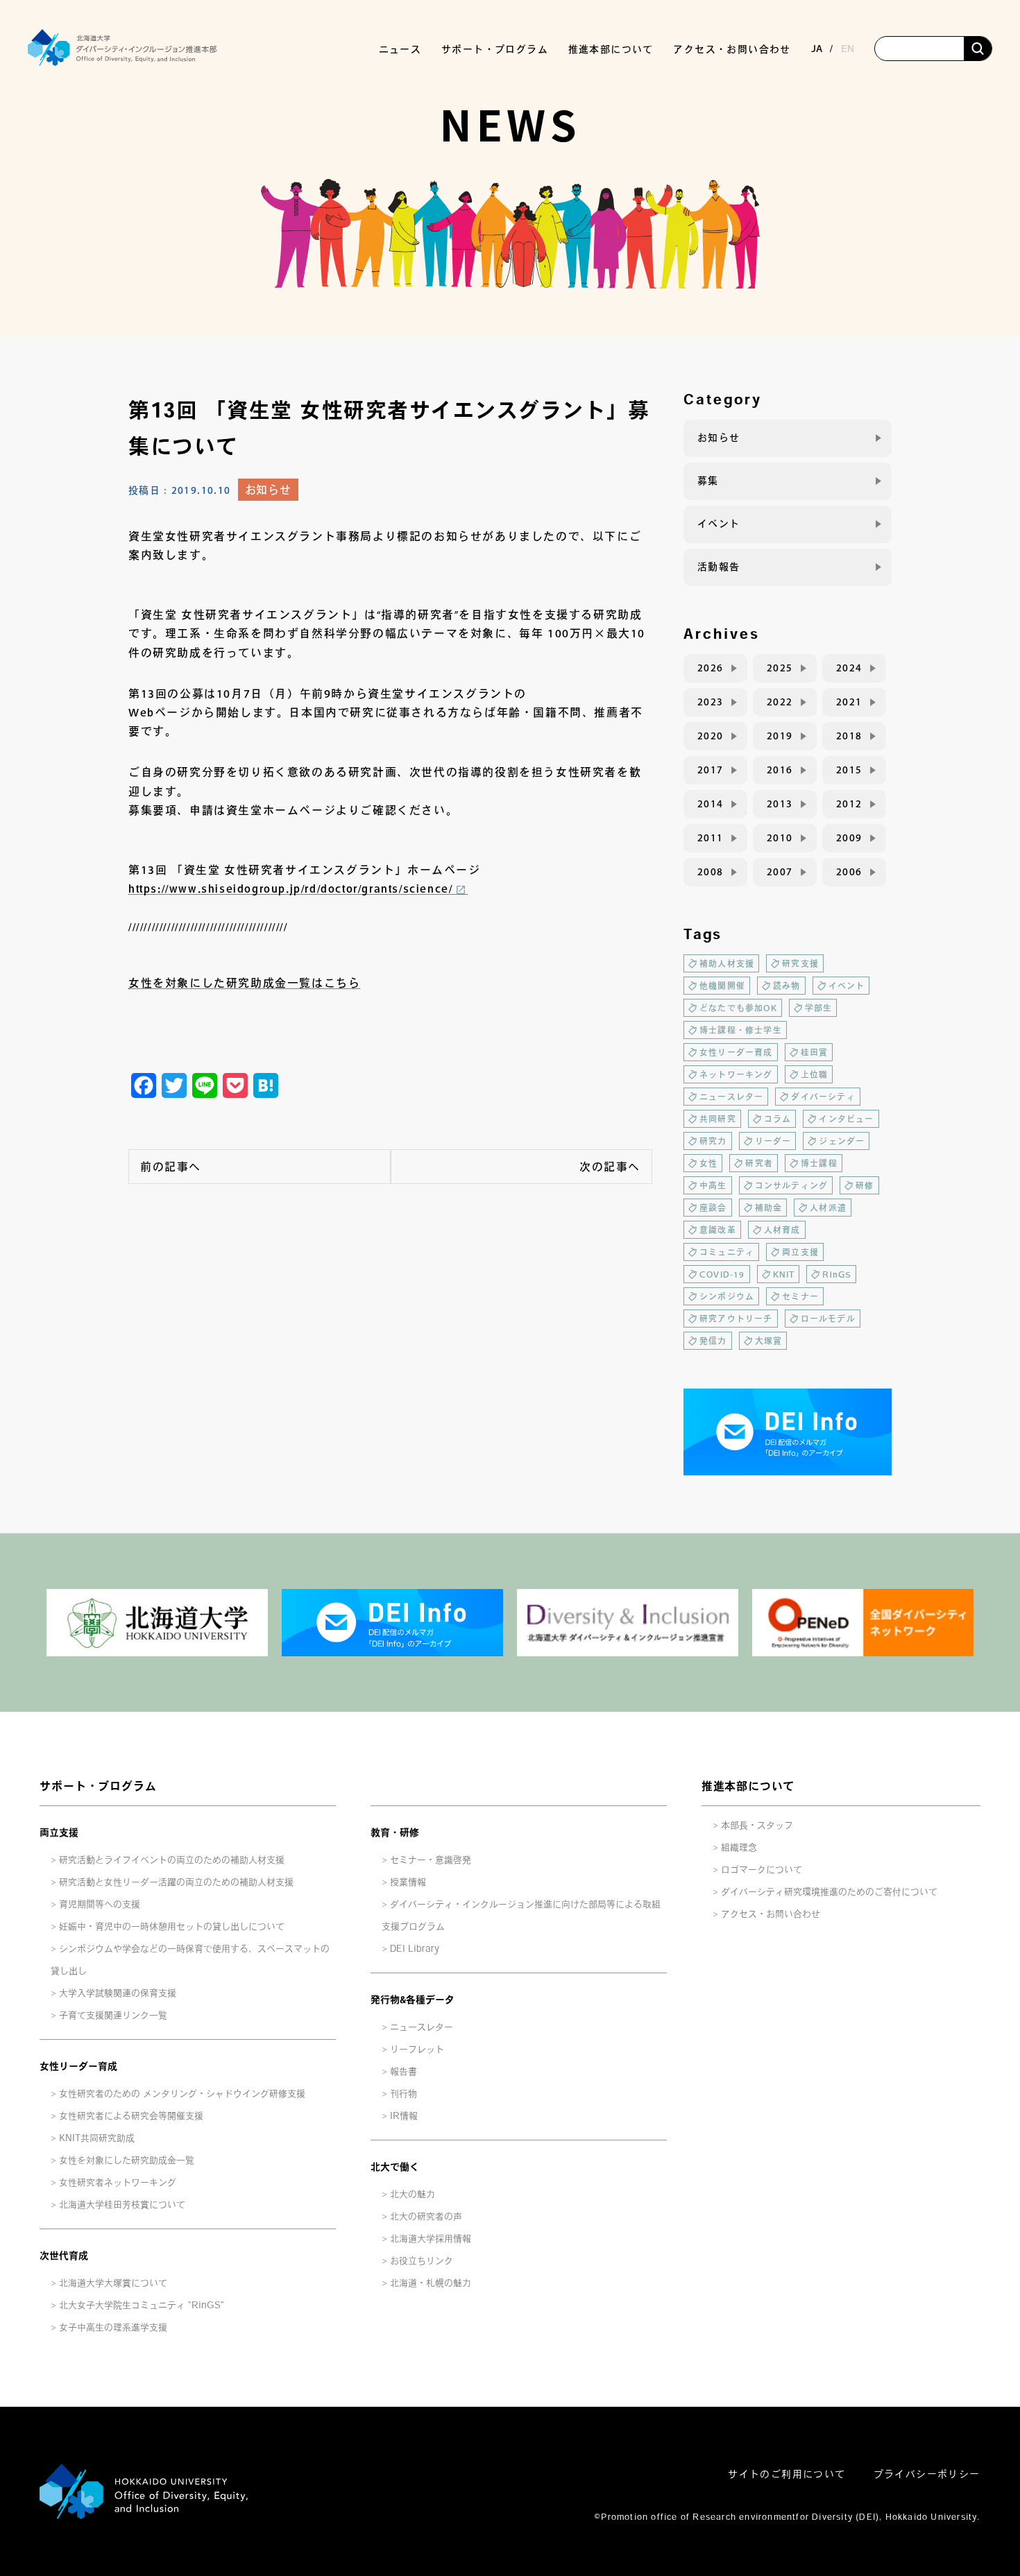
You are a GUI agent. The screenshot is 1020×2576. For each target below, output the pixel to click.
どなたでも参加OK (738, 1008)
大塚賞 (769, 1341)
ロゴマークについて (762, 1870)
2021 (849, 702)
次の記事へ (610, 1167)
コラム (778, 1119)
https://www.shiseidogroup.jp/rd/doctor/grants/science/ (290, 888)
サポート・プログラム (98, 1786)
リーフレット (417, 2049)
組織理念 (739, 1847)
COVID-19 (722, 1274)
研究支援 (800, 963)
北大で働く (395, 2167)
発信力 (713, 1341)
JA (817, 49)
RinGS (837, 1274)
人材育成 (782, 1230)
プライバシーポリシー (927, 2474)
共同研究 (718, 1119)
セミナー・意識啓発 (431, 1860)
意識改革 (718, 1230)
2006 (849, 872)
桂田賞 (815, 1052)
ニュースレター (731, 1097)
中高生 (713, 1185)
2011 (711, 838)
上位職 (815, 1074)
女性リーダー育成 (736, 1052)
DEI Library (415, 1949)
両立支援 (800, 1252)
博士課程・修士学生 (741, 1030)
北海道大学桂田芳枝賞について (122, 2205)
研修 (865, 1185)
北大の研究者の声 (426, 2216)
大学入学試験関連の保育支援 (118, 1993)
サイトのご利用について (787, 2474)
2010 (780, 838)
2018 (849, 736)
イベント (719, 524)
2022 (780, 702)
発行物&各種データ (413, 2000)
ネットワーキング (736, 1074)
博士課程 (819, 1163)
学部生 (819, 1008)
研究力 (713, 1141)
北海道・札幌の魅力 (431, 2283)
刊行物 (403, 2094)
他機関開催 (722, 986)
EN (848, 49)
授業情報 (408, 1882)
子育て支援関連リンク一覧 (113, 2015)
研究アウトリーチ (736, 1319)
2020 (711, 736)
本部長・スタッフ (757, 1825)
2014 (711, 804)
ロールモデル (828, 1319)
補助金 (769, 1208)
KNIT (784, 1274)
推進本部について (748, 1786)
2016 (780, 770)
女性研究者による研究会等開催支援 (131, 2116)
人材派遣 (828, 1208)
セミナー (800, 1296)
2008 (711, 872)
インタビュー (846, 1119)
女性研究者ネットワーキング (118, 2182)
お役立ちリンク (422, 2261)
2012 (849, 804)
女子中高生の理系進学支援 (113, 2327)
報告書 (403, 2071)
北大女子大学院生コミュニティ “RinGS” (142, 2305)
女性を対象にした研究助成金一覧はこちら (244, 983)
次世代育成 (64, 2256)
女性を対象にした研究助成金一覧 (127, 2160)
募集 (708, 481)
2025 (780, 668)
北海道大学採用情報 (431, 2239)
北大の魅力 (413, 2194)
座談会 (713, 1208)
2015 (849, 770)
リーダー (773, 1141)
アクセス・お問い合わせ (732, 49)
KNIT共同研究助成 (97, 2138)
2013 (780, 804)
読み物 (787, 986)
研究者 (759, 1163)
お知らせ (268, 490)
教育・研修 (395, 1832)
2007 (780, 872)
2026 (711, 668)
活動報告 (719, 567)
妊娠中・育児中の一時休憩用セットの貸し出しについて (172, 1926)
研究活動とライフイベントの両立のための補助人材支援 (172, 1860)
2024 (849, 668)
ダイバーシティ (823, 1097)
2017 (711, 770)
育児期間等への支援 (100, 1904)
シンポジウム (727, 1296)
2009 (849, 838)
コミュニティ (727, 1252)
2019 (780, 736)
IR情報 (404, 2116)
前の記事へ (171, 1167)
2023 (711, 702)
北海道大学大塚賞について (113, 2283)
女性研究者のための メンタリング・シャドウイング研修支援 (182, 2094)
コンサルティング (792, 1185)
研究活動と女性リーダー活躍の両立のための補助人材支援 (176, 1882)
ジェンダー (842, 1141)
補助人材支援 (727, 963)
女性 (708, 1163)
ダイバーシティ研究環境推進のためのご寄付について (829, 1892)
